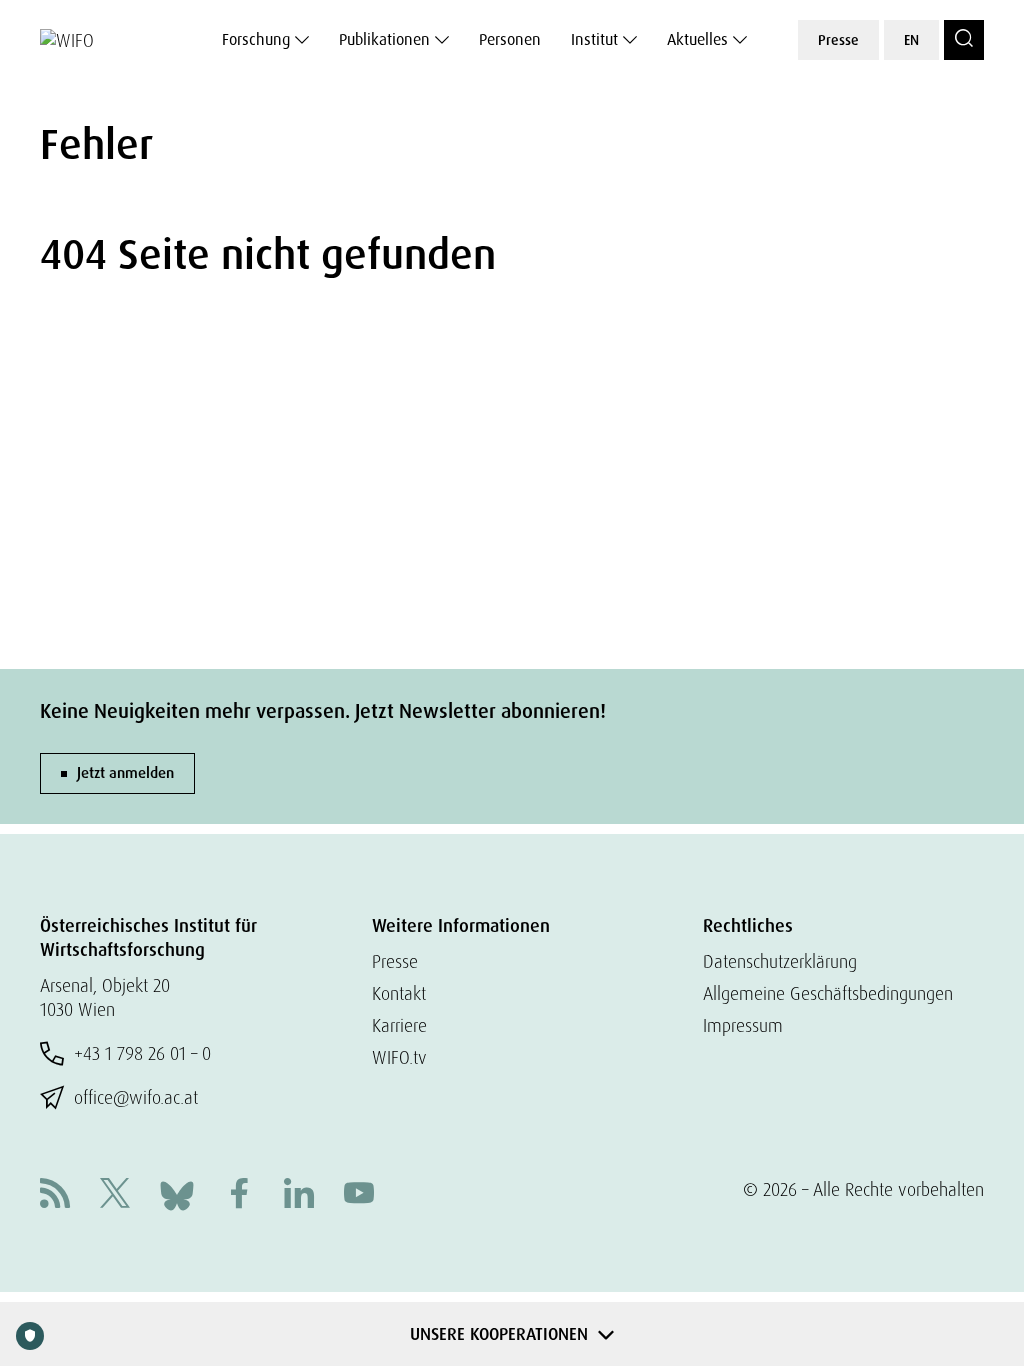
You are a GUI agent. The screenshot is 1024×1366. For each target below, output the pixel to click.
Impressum (743, 1025)
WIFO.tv (399, 1057)
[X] (115, 1195)
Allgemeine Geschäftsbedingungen (828, 993)
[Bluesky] (177, 1193)
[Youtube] (359, 1195)
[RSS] (55, 1195)
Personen (510, 39)
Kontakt (399, 993)
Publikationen (384, 39)
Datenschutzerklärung (780, 961)
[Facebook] (239, 1195)
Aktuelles (697, 39)
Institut (594, 39)
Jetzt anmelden (125, 773)
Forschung (256, 39)
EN (911, 40)
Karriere (399, 1025)
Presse (838, 40)
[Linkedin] (299, 1195)
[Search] (964, 40)
